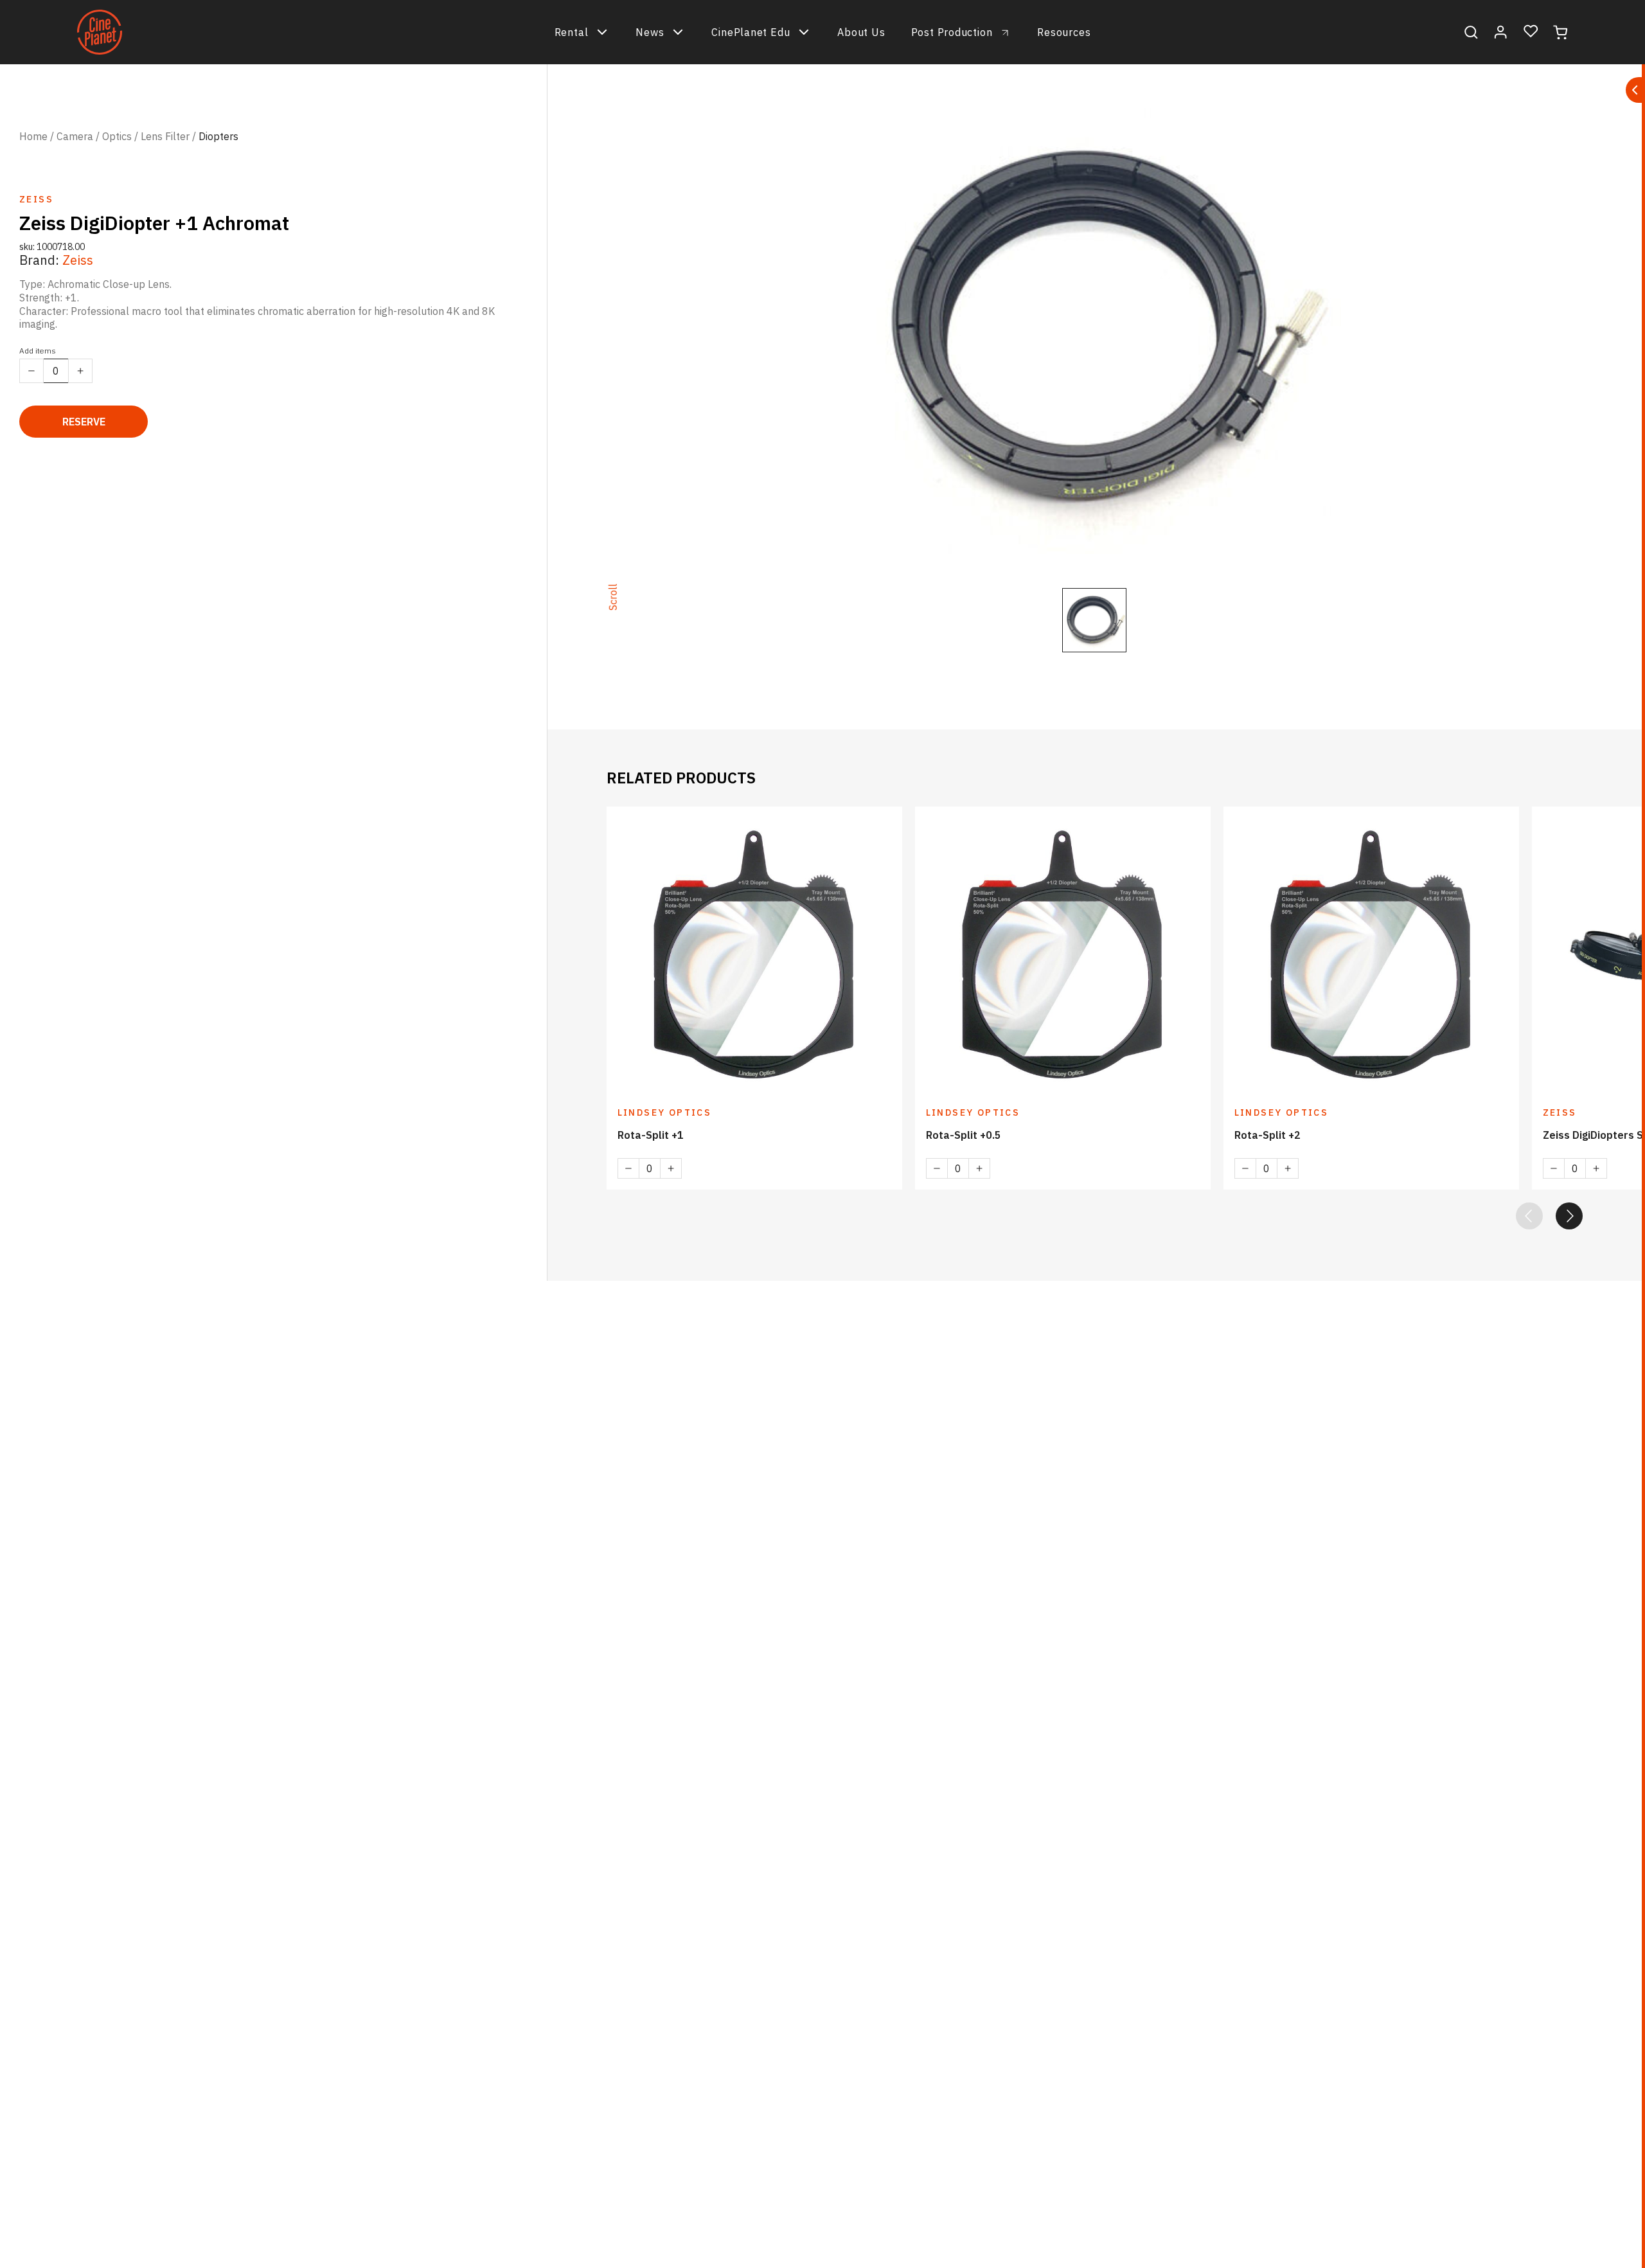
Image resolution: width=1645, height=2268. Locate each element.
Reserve (84, 422)
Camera (75, 136)
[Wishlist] (1531, 32)
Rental (572, 32)
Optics (117, 136)
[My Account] (1501, 32)
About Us (861, 32)
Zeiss (78, 260)
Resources (1064, 32)
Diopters (218, 136)
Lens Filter (165, 136)
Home (33, 136)
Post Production (952, 32)
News (650, 32)
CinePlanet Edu (751, 32)
